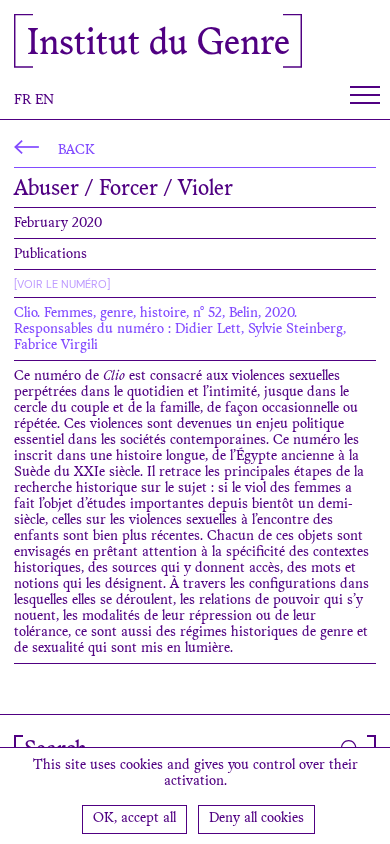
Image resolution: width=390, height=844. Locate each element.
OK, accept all (134, 819)
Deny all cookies (256, 819)
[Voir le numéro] (62, 284)
